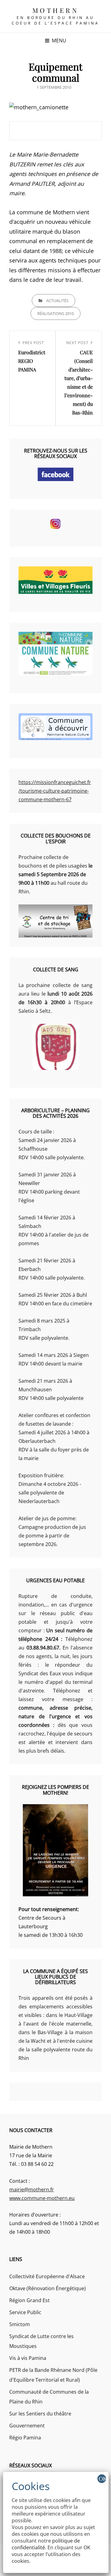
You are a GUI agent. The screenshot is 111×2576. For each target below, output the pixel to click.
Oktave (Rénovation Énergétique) (47, 2288)
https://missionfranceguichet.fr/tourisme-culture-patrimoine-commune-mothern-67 (55, 791)
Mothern (56, 10)
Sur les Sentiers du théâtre (40, 2414)
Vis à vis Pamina (28, 2358)
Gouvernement (27, 2426)
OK (102, 2479)
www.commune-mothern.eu (42, 2198)
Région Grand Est (29, 2300)
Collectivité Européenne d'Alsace (47, 2276)
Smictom (20, 2324)
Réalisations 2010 (55, 313)
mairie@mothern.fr (32, 2189)
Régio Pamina (25, 2438)
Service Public (25, 2312)
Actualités (57, 301)
